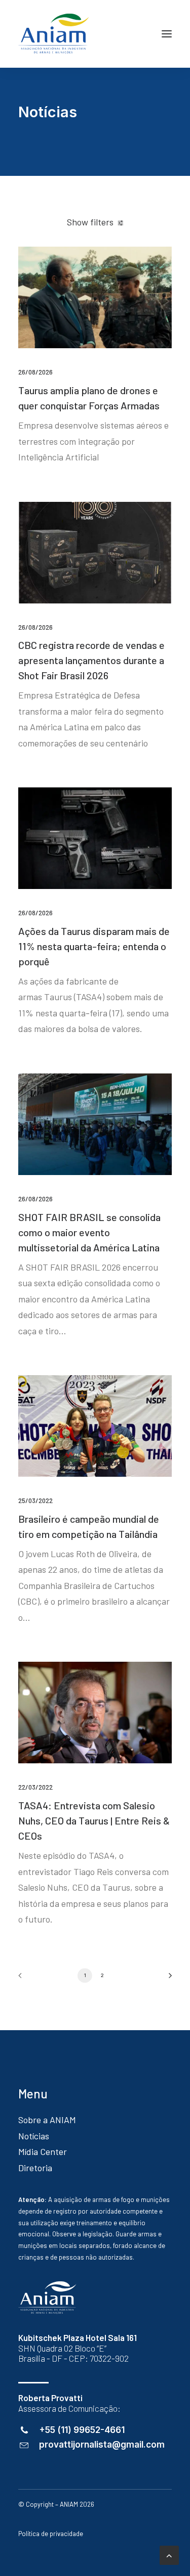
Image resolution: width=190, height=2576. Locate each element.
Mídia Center (43, 2151)
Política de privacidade (51, 2534)
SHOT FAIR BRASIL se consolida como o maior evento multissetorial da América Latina (89, 1232)
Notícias (34, 2136)
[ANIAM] (54, 34)
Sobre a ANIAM (47, 2120)
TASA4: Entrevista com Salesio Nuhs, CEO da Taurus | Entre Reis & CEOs (94, 1820)
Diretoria (35, 2168)
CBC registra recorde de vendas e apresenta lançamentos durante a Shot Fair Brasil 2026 (91, 660)
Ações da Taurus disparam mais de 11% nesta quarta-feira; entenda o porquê (94, 946)
